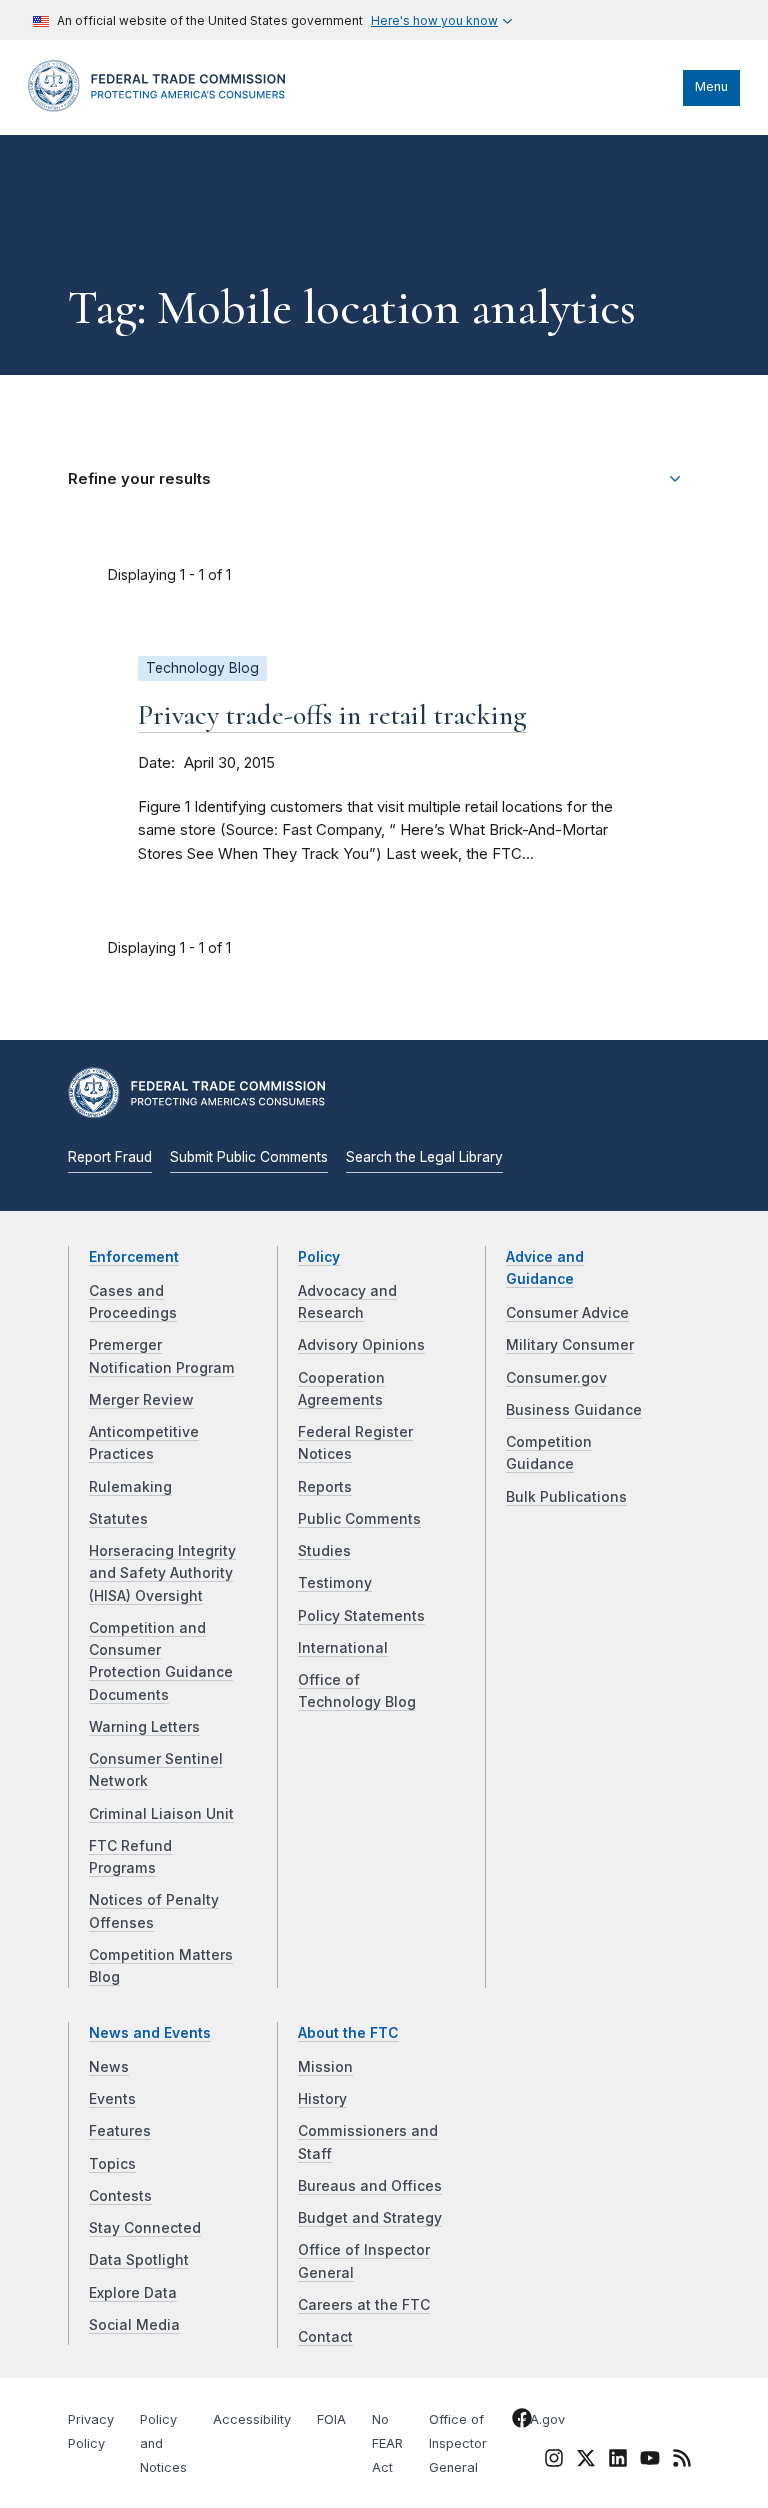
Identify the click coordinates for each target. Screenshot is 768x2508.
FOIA (331, 2419)
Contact (325, 2337)
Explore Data (133, 2293)
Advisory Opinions (361, 1345)
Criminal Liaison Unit (161, 1814)
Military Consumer (570, 1345)
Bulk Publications (566, 1497)
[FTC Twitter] (586, 2458)
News (109, 2067)
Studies (324, 1551)
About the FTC (348, 2033)
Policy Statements (361, 1616)
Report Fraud (110, 1157)
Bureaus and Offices (370, 2186)
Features (120, 2131)
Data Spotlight (139, 2260)
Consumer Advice (567, 1313)
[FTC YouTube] (650, 2462)
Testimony (335, 1583)
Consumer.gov (556, 1378)
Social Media (134, 2325)
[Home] (163, 107)
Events (112, 2099)
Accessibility (252, 2419)
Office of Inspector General (458, 2443)
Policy (319, 1257)
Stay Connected (145, 2228)
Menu (711, 86)
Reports (325, 1487)
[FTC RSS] (682, 2462)
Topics (112, 2164)
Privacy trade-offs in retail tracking (332, 715)
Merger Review (141, 1400)
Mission (325, 2067)
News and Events (150, 2033)
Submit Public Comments (249, 1157)
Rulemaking (130, 1487)
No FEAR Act (387, 2443)
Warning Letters (144, 1727)
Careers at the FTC (364, 2305)
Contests (120, 2196)
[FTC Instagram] (554, 2462)
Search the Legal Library (424, 1157)
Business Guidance (574, 1410)
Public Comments (359, 1519)
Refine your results (139, 479)
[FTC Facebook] (522, 2422)
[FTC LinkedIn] (618, 2462)
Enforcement (134, 1257)
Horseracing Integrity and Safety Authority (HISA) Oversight (162, 1573)
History (322, 2099)
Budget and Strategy (370, 2218)
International (343, 1648)
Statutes (118, 1519)
